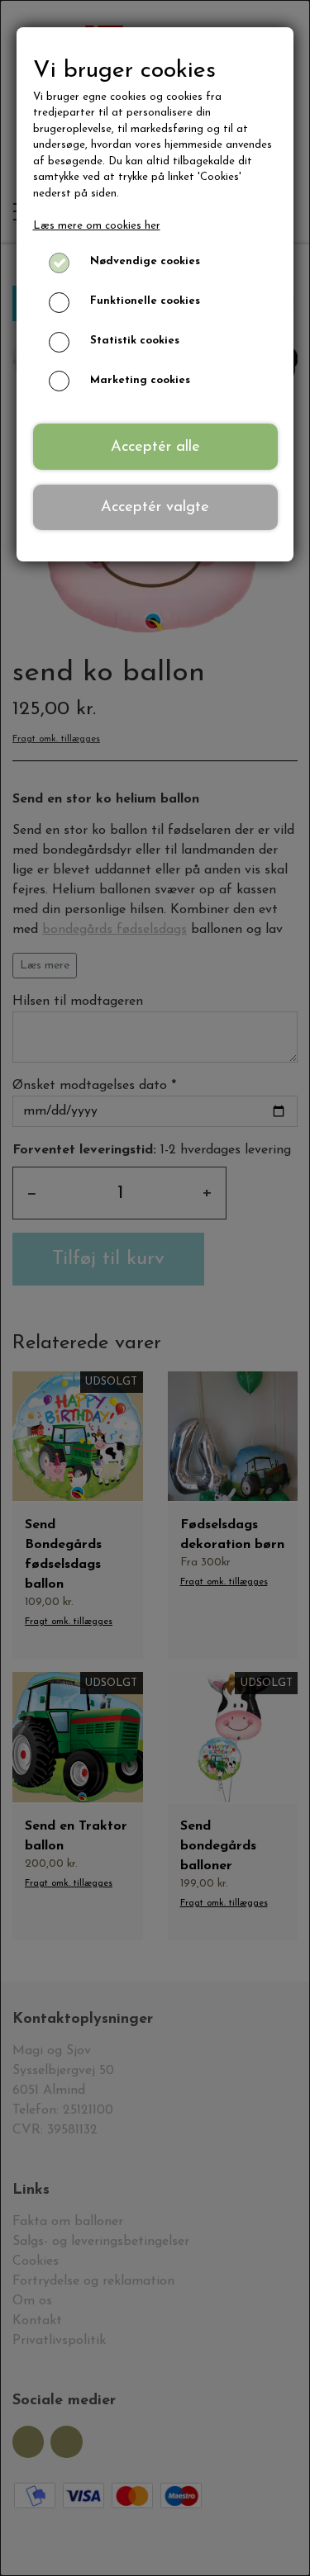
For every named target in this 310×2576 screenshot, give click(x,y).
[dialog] (155, 1288)
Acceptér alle (155, 447)
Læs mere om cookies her (97, 226)
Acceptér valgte (155, 507)
